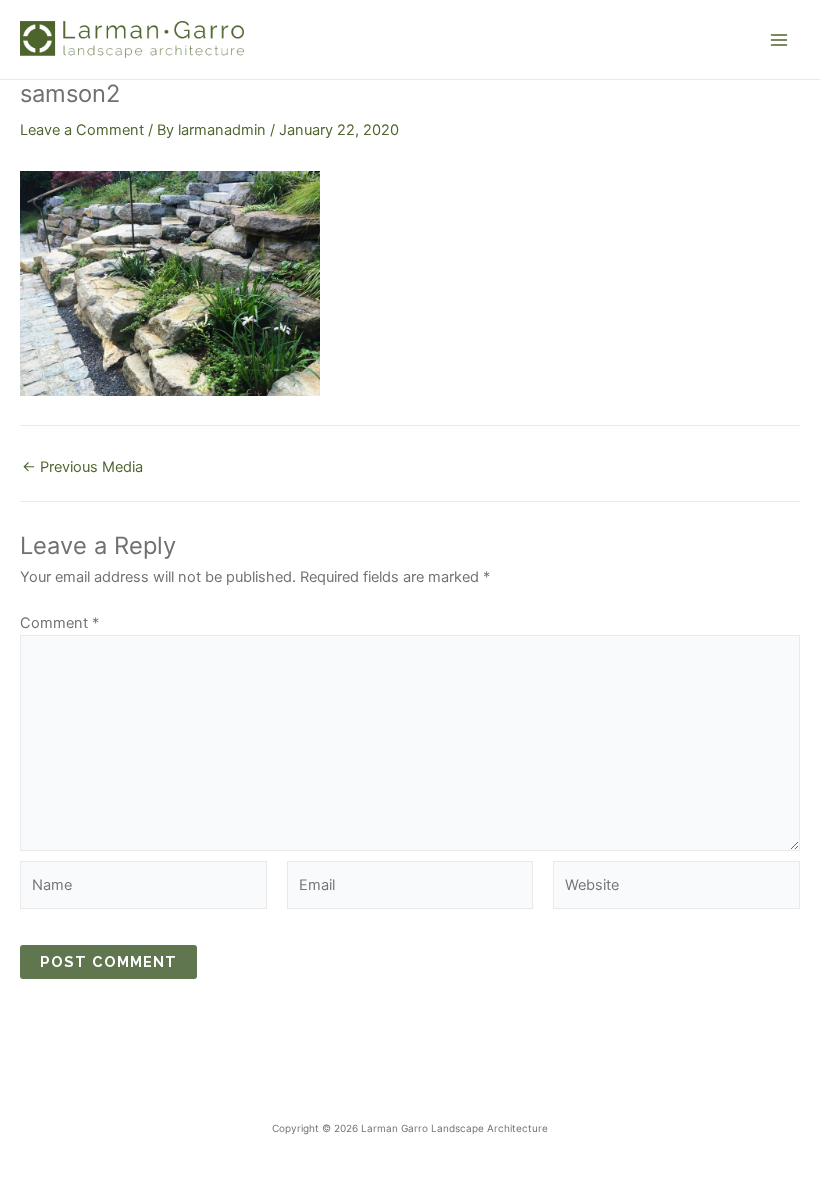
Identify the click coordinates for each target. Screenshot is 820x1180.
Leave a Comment (82, 130)
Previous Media (82, 467)
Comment (59, 623)
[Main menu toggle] (779, 40)
